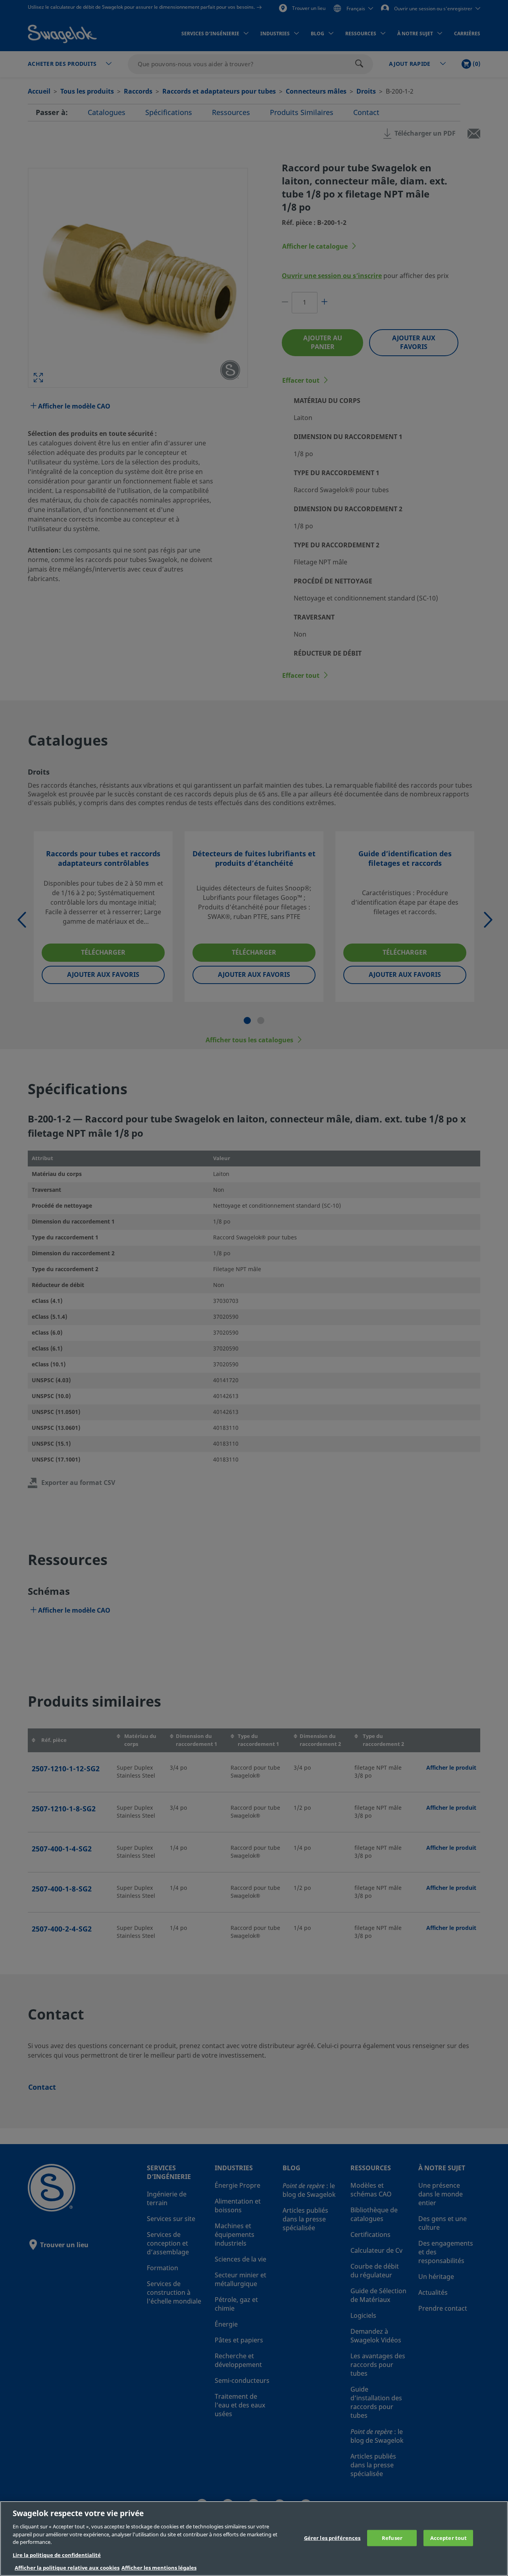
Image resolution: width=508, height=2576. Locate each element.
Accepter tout (449, 2538)
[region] (254, 2539)
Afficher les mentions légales (159, 2568)
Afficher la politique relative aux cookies (67, 2568)
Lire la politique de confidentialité (57, 2555)
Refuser (392, 2538)
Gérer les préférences (332, 2538)
